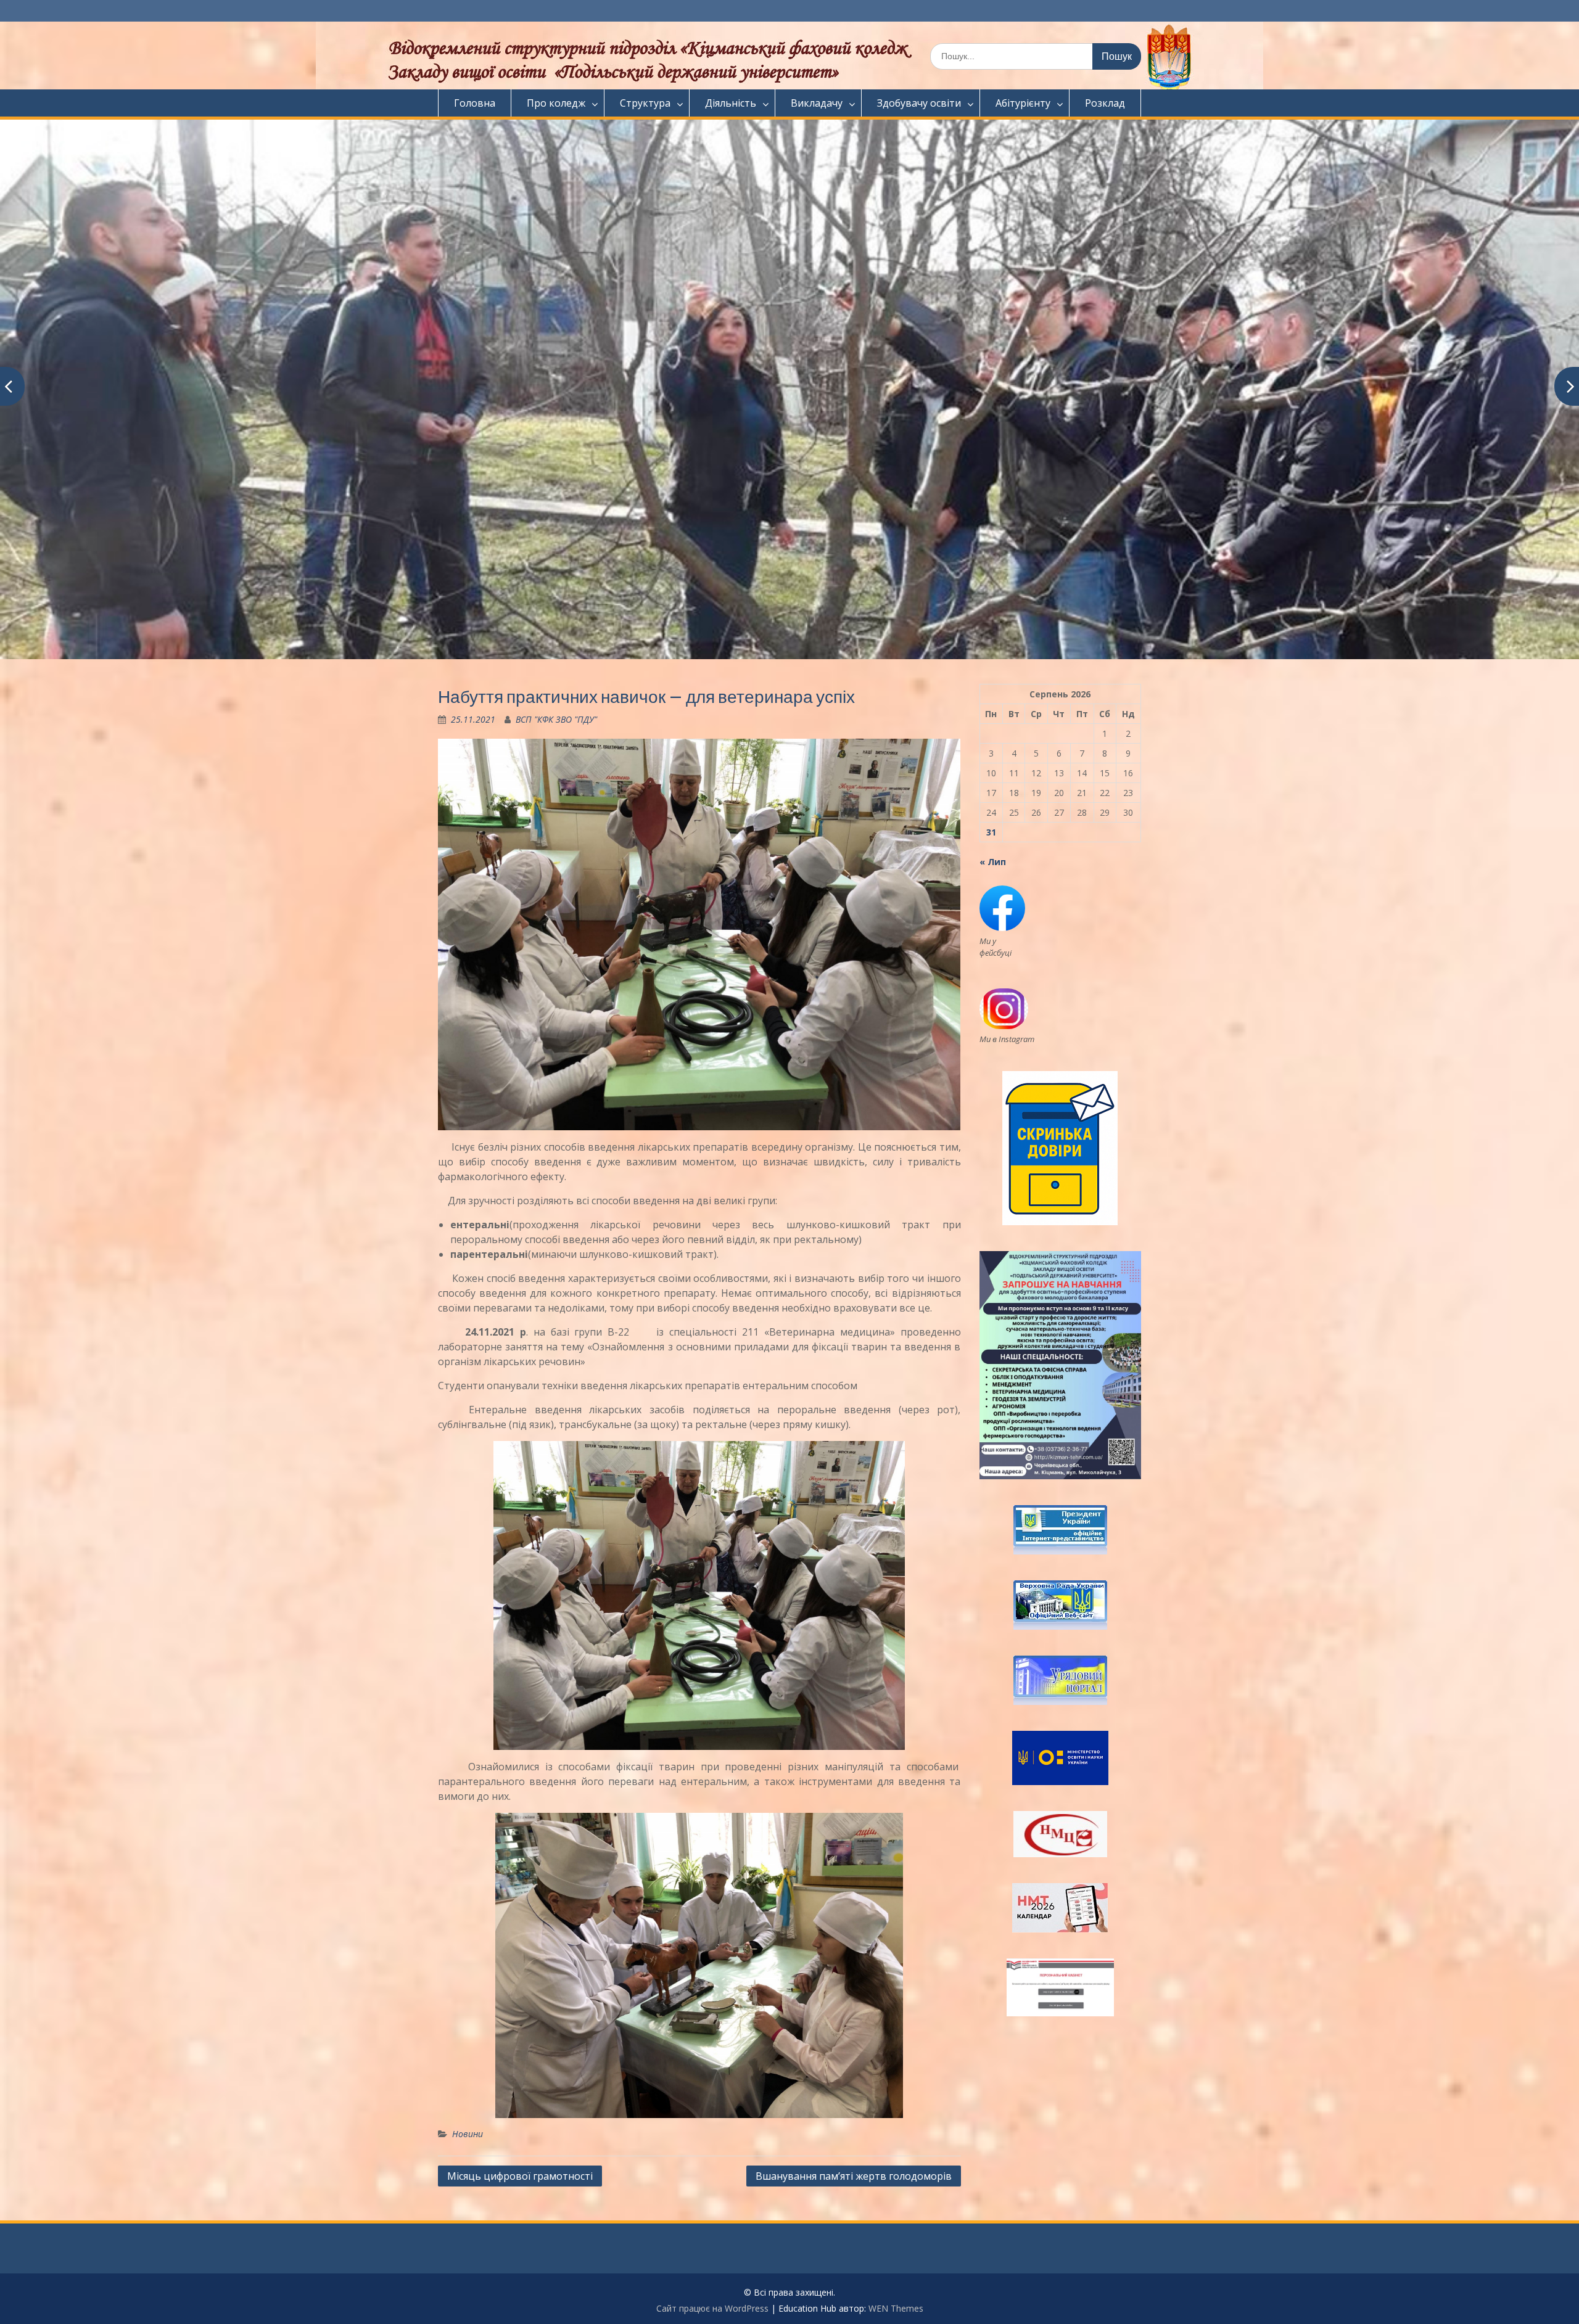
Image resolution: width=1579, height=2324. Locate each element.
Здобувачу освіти (919, 103)
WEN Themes (896, 2308)
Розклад (1105, 103)
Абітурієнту (1023, 103)
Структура (645, 103)
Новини (468, 2134)
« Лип (993, 862)
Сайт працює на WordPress (712, 2308)
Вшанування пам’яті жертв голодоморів (854, 2176)
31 (991, 832)
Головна (475, 103)
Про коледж (556, 103)
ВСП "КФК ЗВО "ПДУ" (556, 719)
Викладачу (817, 103)
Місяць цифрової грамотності (520, 2176)
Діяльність (731, 103)
